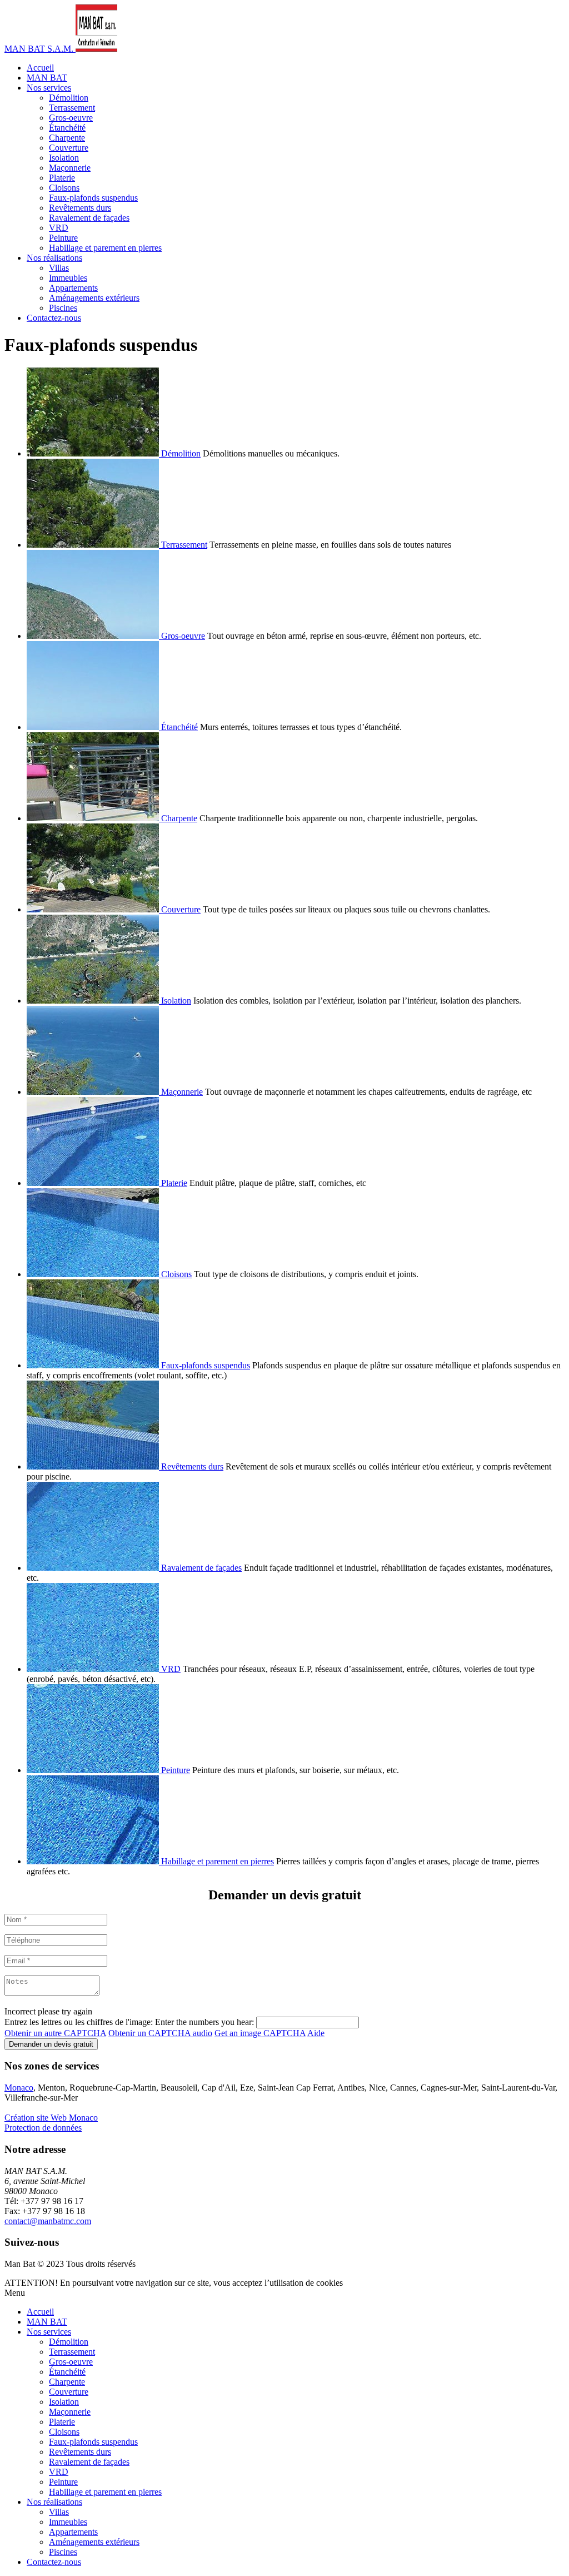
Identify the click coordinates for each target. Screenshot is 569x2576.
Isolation (64, 158)
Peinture (63, 238)
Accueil (40, 68)
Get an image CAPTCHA (260, 2033)
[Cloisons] (94, 1274)
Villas (59, 268)
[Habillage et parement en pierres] (94, 1861)
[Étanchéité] (94, 727)
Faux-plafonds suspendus (93, 198)
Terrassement (72, 108)
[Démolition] (94, 453)
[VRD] (94, 1669)
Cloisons (64, 188)
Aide (316, 2033)
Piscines (63, 308)
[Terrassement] (94, 545)
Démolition (69, 98)
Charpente (67, 138)
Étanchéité (67, 128)
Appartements (73, 288)
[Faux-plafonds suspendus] (94, 1365)
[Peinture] (94, 1770)
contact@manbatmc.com (48, 2221)
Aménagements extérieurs (94, 298)
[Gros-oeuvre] (94, 636)
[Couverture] (94, 909)
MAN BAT (47, 78)
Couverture (69, 148)
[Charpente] (94, 818)
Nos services (49, 88)
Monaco (19, 2088)
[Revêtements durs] (94, 1466)
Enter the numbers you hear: (204, 2022)
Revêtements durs (80, 208)
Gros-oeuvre (71, 118)
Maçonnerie (70, 168)
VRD (59, 228)
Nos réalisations (54, 258)
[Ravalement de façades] (94, 1568)
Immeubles (68, 278)
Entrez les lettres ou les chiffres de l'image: (79, 2022)
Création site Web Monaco (51, 2118)
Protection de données (43, 2128)
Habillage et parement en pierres (105, 248)
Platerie (62, 178)
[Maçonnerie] (94, 1092)
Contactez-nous (54, 318)
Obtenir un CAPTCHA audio (160, 2033)
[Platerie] (94, 1183)
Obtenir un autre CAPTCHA (55, 2033)
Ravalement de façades (89, 218)
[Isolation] (94, 1001)
